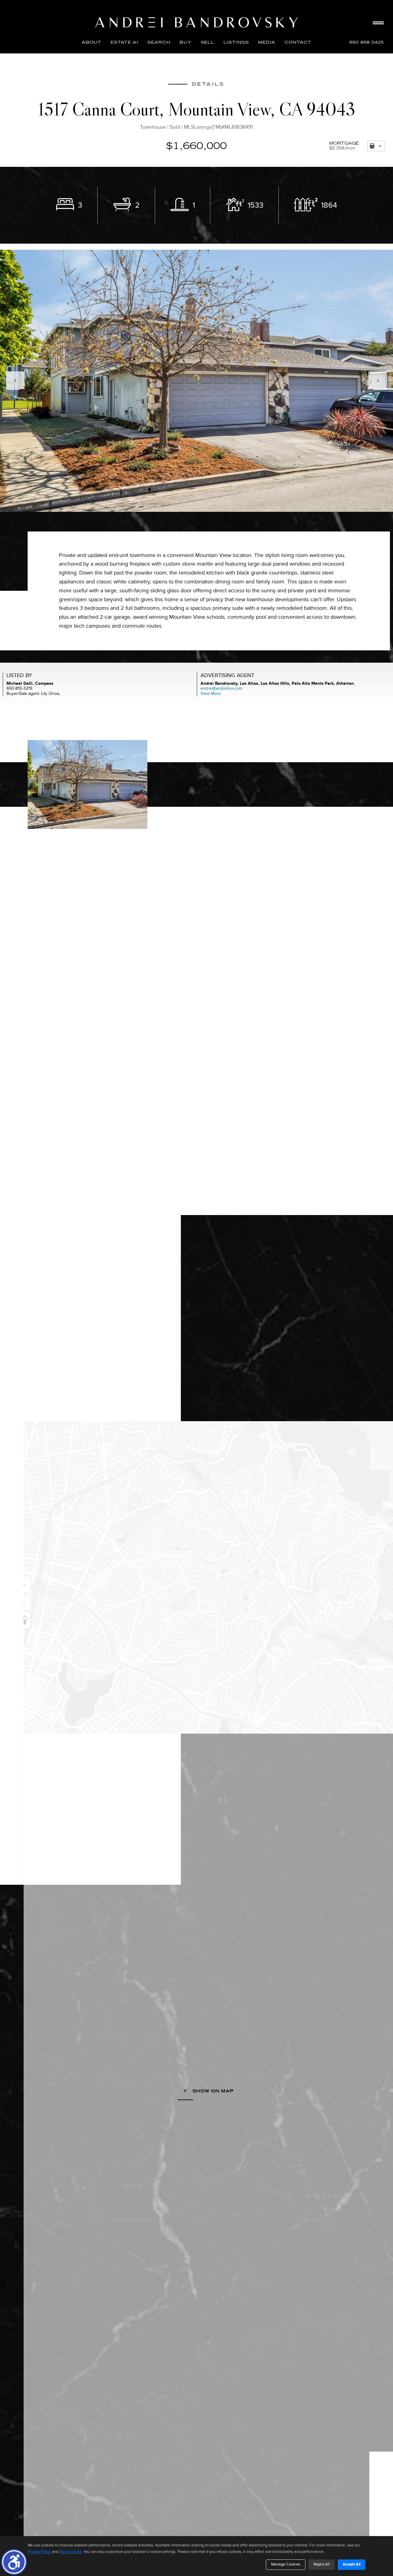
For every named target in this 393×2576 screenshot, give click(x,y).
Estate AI (124, 42)
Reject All (322, 2564)
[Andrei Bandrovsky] (196, 22)
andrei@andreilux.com (221, 688)
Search (159, 42)
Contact (298, 42)
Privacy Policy (39, 2552)
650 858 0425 (367, 42)
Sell (208, 42)
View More (211, 694)
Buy (186, 42)
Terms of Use (70, 2552)
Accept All (352, 2564)
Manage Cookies (286, 2564)
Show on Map (212, 2091)
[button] (14, 2562)
